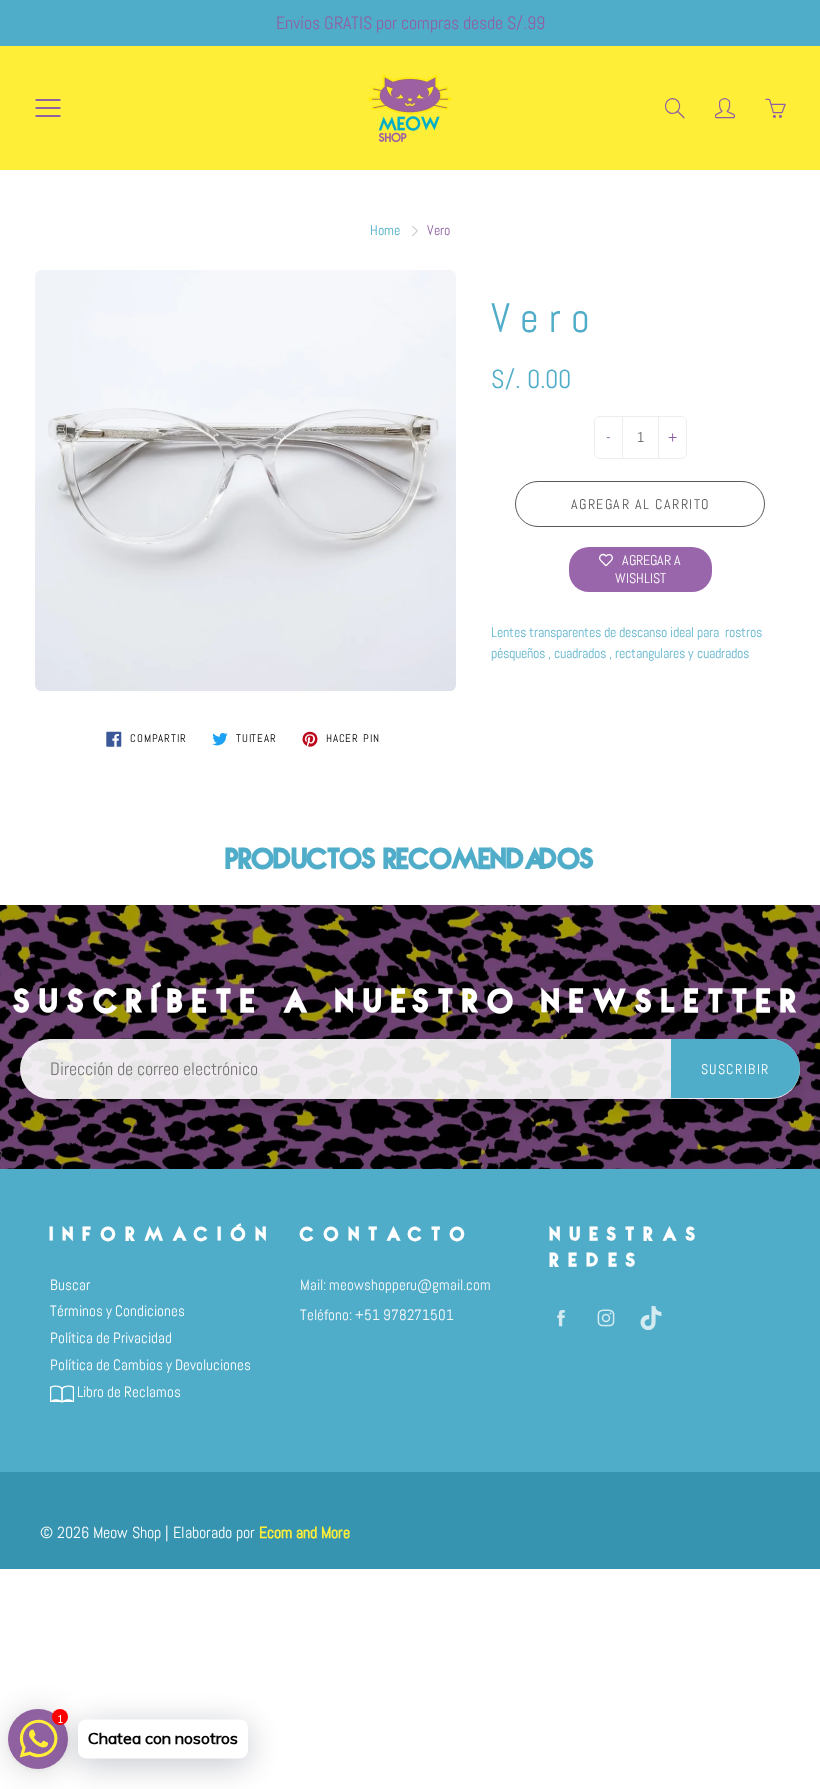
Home (385, 230)
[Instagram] (605, 1317)
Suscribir (735, 1069)
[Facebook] (560, 1317)
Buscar (70, 1285)
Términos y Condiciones (117, 1311)
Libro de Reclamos (127, 1392)
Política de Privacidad (111, 1338)
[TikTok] (650, 1317)
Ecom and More (304, 1532)
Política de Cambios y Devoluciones (150, 1365)
